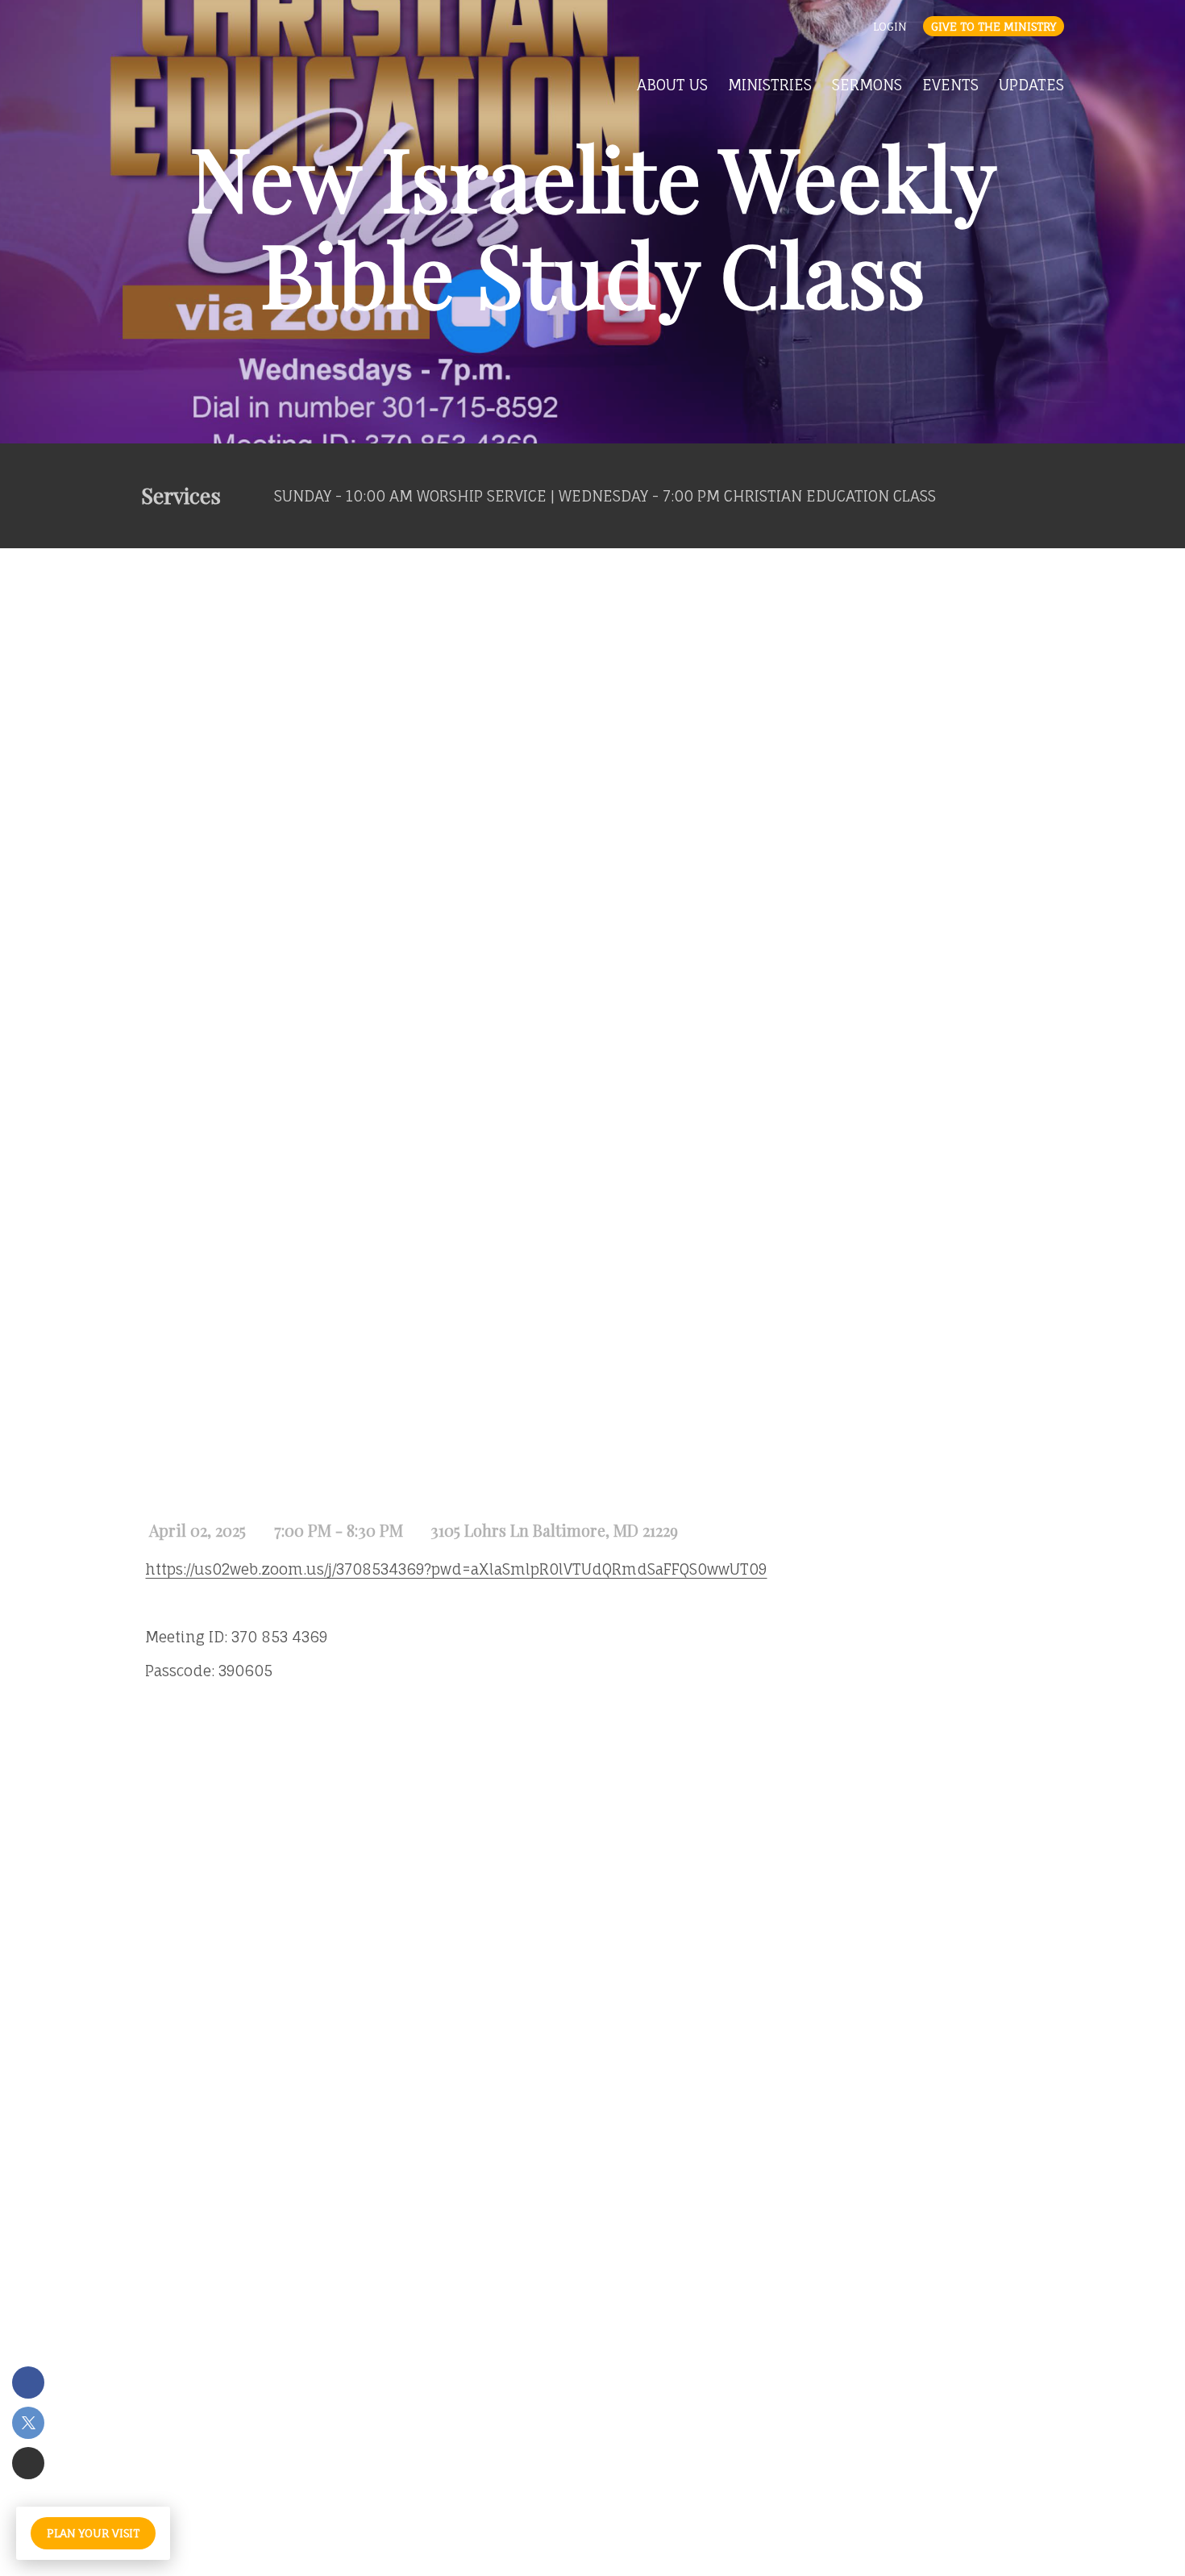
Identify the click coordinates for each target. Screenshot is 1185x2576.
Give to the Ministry (994, 26)
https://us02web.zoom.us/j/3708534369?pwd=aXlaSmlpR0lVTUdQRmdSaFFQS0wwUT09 (456, 1569)
